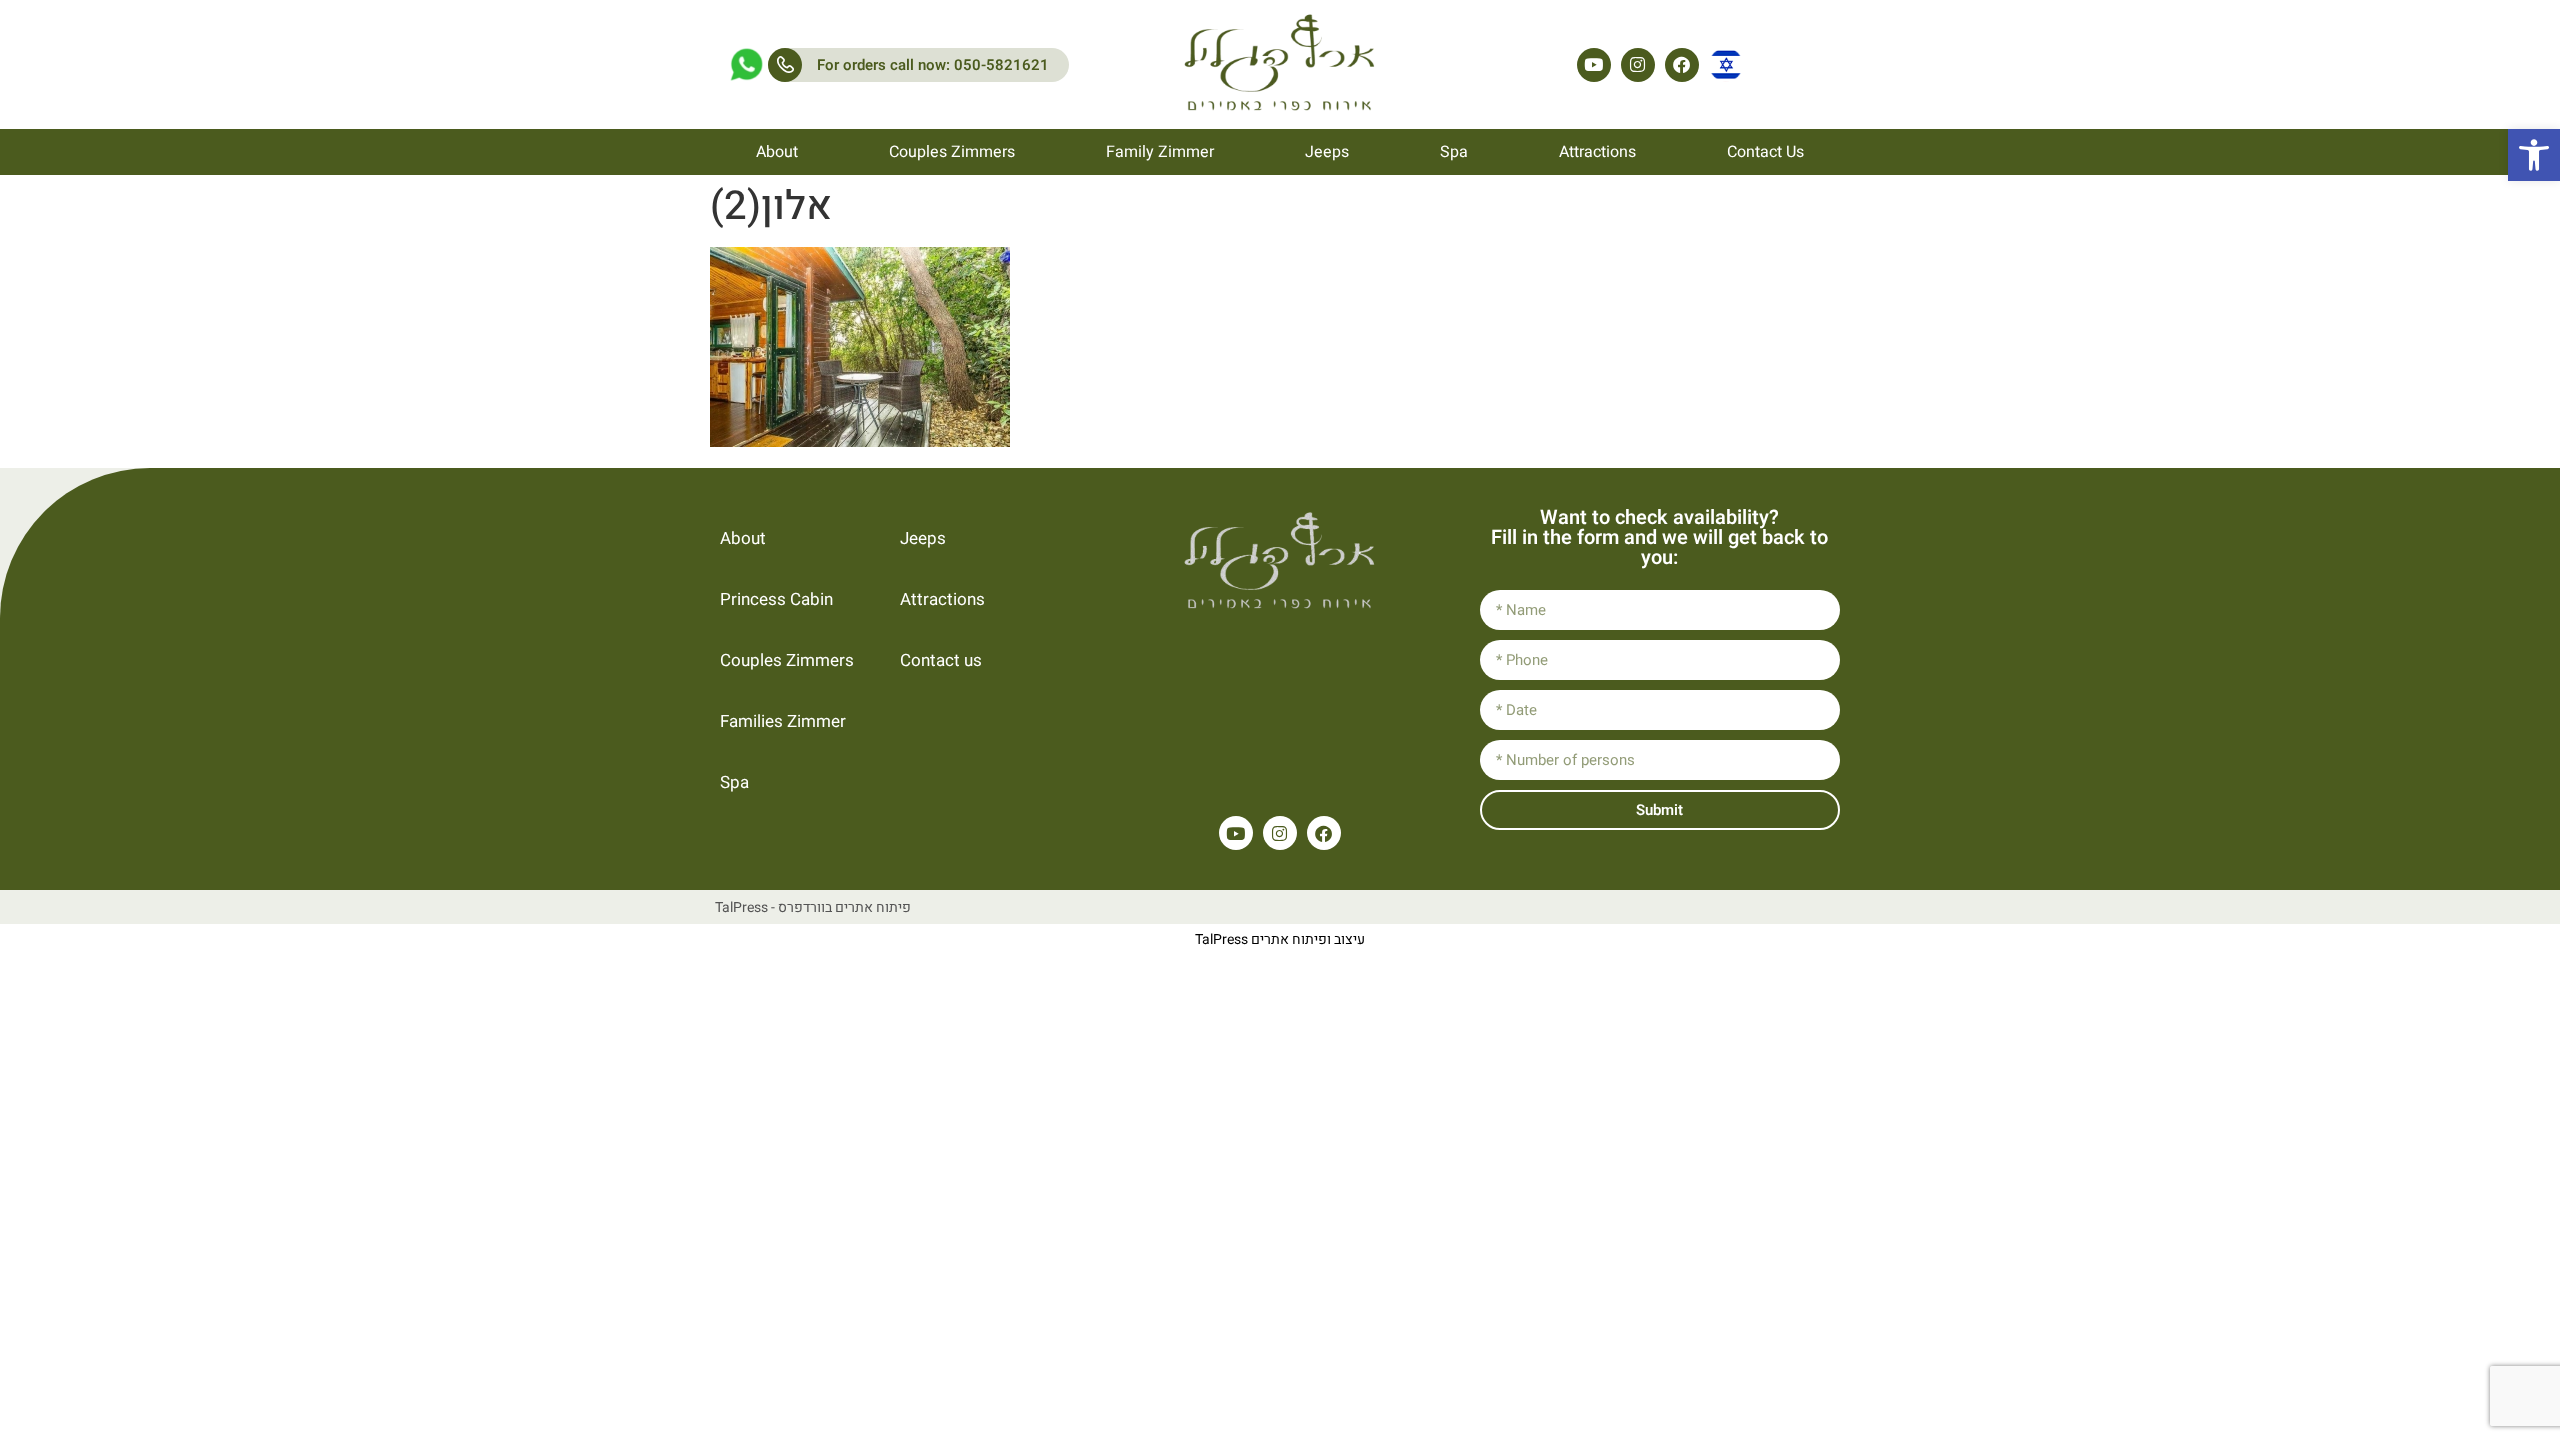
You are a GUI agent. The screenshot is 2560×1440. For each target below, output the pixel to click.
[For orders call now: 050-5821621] (785, 65)
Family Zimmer (1160, 152)
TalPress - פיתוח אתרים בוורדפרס (813, 907)
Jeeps (1327, 152)
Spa (1454, 152)
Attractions (1597, 152)
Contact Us (1765, 152)
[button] (2534, 155)
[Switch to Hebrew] (1726, 65)
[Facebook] (1682, 65)
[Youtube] (1594, 65)
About (777, 152)
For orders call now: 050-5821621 (933, 65)
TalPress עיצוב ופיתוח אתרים (1280, 939)
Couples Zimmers (952, 152)
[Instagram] (1638, 65)
